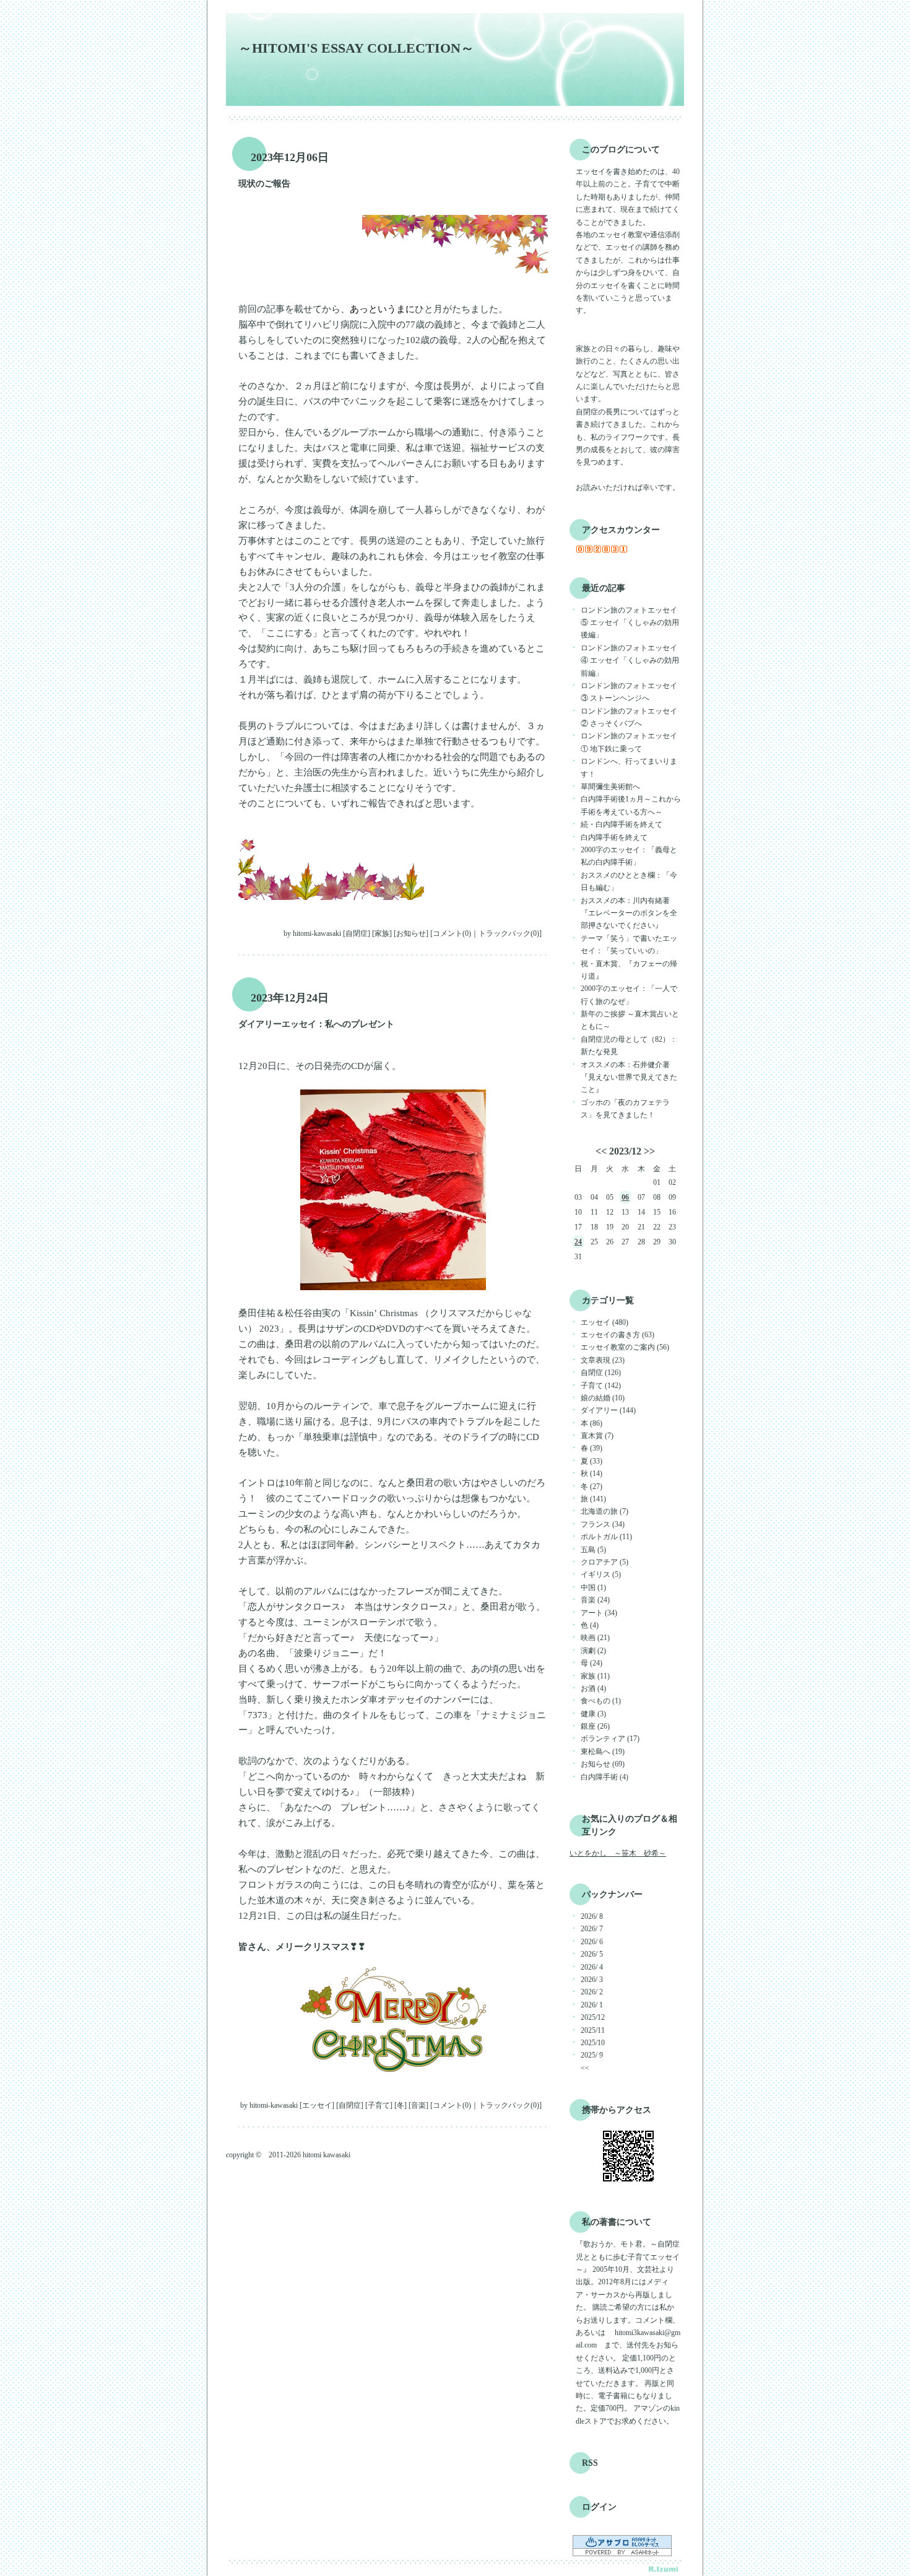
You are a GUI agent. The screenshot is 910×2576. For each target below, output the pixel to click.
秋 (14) (591, 1474)
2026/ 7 (592, 1929)
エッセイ (317, 2105)
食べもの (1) (601, 1701)
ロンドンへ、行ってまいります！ (629, 767)
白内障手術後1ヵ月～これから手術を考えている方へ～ (631, 805)
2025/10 (593, 2043)
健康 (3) (593, 1714)
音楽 (418, 2105)
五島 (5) (593, 1550)
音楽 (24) (595, 1600)
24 (578, 1242)
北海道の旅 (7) (604, 1511)
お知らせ (411, 933)
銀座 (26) (595, 1726)
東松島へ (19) (603, 1752)
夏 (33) (591, 1461)
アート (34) (599, 1613)
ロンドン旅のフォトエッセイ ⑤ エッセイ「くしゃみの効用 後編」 (630, 623)
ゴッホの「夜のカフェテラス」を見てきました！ (625, 1109)
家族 (382, 933)
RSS (590, 2463)
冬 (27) (591, 1487)
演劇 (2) (593, 1651)
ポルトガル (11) (606, 1537)
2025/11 (593, 2030)
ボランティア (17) (610, 1739)
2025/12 (593, 2017)
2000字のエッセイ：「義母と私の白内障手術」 (629, 856)
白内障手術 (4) (604, 1777)
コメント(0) (452, 933)
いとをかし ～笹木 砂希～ (618, 1853)
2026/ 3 (592, 1980)
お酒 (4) (593, 1688)
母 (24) (591, 1663)
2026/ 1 (592, 2005)
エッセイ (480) (604, 1322)
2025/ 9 (592, 2055)
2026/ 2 (592, 1992)
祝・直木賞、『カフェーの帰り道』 (629, 970)
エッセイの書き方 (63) (617, 1335)
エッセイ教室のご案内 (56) (625, 1347)
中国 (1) (593, 1587)
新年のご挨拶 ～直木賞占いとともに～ (630, 1020)
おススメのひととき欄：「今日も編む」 (629, 881)
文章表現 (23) (603, 1360)
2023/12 (625, 1151)
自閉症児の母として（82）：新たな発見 (629, 1046)
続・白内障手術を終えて (622, 824)
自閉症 (357, 933)
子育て (379, 2105)
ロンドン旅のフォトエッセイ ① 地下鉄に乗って (629, 742)
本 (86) (591, 1423)
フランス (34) (603, 1524)
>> (649, 1151)
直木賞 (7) (597, 1436)
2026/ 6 (592, 1942)
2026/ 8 (592, 1916)
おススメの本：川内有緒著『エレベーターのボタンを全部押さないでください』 (629, 913)
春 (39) (591, 1448)
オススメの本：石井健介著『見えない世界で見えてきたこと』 (629, 1077)
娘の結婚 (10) (603, 1398)
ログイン (599, 2507)
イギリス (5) (601, 1574)
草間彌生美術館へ (610, 787)
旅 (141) (593, 1499)
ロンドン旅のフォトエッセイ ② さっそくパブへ (629, 717)
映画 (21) (595, 1638)
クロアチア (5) (604, 1562)
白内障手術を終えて (614, 837)
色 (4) (590, 1625)
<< (601, 1151)
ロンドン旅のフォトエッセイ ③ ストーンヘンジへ (629, 692)
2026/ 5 (592, 1954)
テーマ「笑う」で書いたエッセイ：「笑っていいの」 (629, 945)
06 (625, 1197)
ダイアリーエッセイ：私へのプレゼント (316, 1024)
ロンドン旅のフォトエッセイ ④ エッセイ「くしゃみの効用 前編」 (630, 661)
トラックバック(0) (509, 933)
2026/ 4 (592, 1967)
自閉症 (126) (601, 1373)
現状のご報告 (264, 184)
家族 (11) (595, 1676)
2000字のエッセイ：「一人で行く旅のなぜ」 (629, 995)
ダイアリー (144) (608, 1410)
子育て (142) (601, 1386)
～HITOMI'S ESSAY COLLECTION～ (356, 48)
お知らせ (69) (603, 1764)
